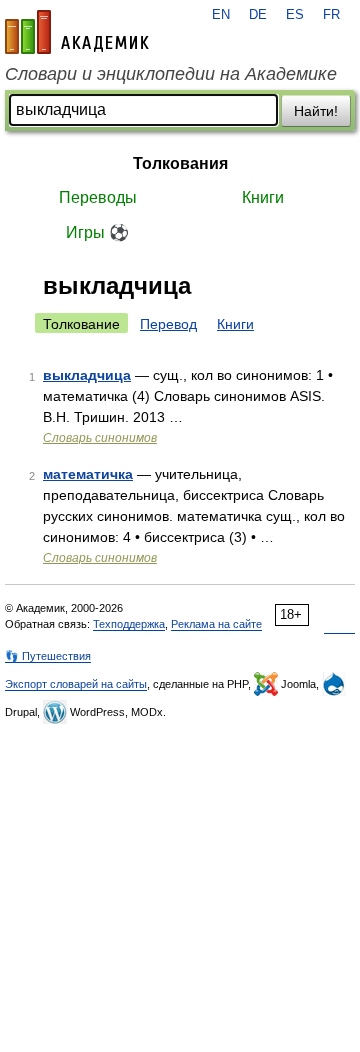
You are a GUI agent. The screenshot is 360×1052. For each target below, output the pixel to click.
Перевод (168, 324)
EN (221, 15)
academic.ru (77, 32)
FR (331, 15)
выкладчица (87, 375)
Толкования (180, 163)
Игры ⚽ (97, 232)
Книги (263, 197)
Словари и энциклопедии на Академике (171, 74)
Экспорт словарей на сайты (76, 684)
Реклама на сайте (216, 624)
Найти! (316, 111)
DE (258, 15)
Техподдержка (129, 624)
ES (295, 15)
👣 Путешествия (48, 656)
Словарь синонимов (100, 438)
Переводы (98, 197)
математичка (88, 474)
